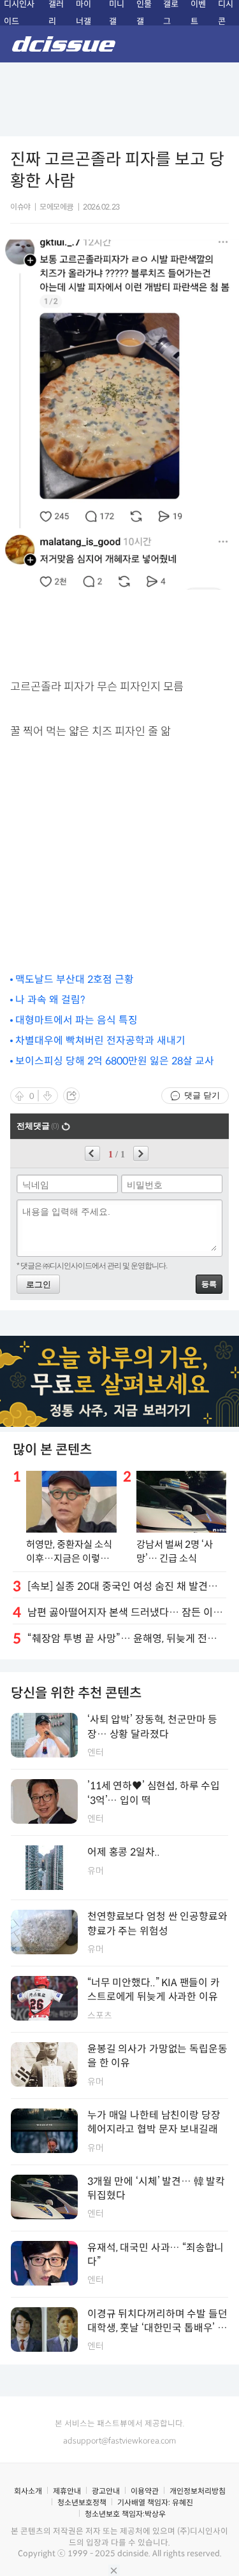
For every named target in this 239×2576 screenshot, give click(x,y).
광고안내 (106, 2491)
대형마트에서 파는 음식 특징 (76, 1020)
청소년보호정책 (82, 2502)
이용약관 (145, 2491)
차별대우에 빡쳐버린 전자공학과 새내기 (100, 1041)
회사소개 (28, 2491)
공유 (71, 1096)
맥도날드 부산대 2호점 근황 (75, 979)
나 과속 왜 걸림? (50, 1000)
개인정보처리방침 (198, 2491)
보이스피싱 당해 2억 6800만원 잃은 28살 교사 (115, 1061)
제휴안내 (67, 2491)
